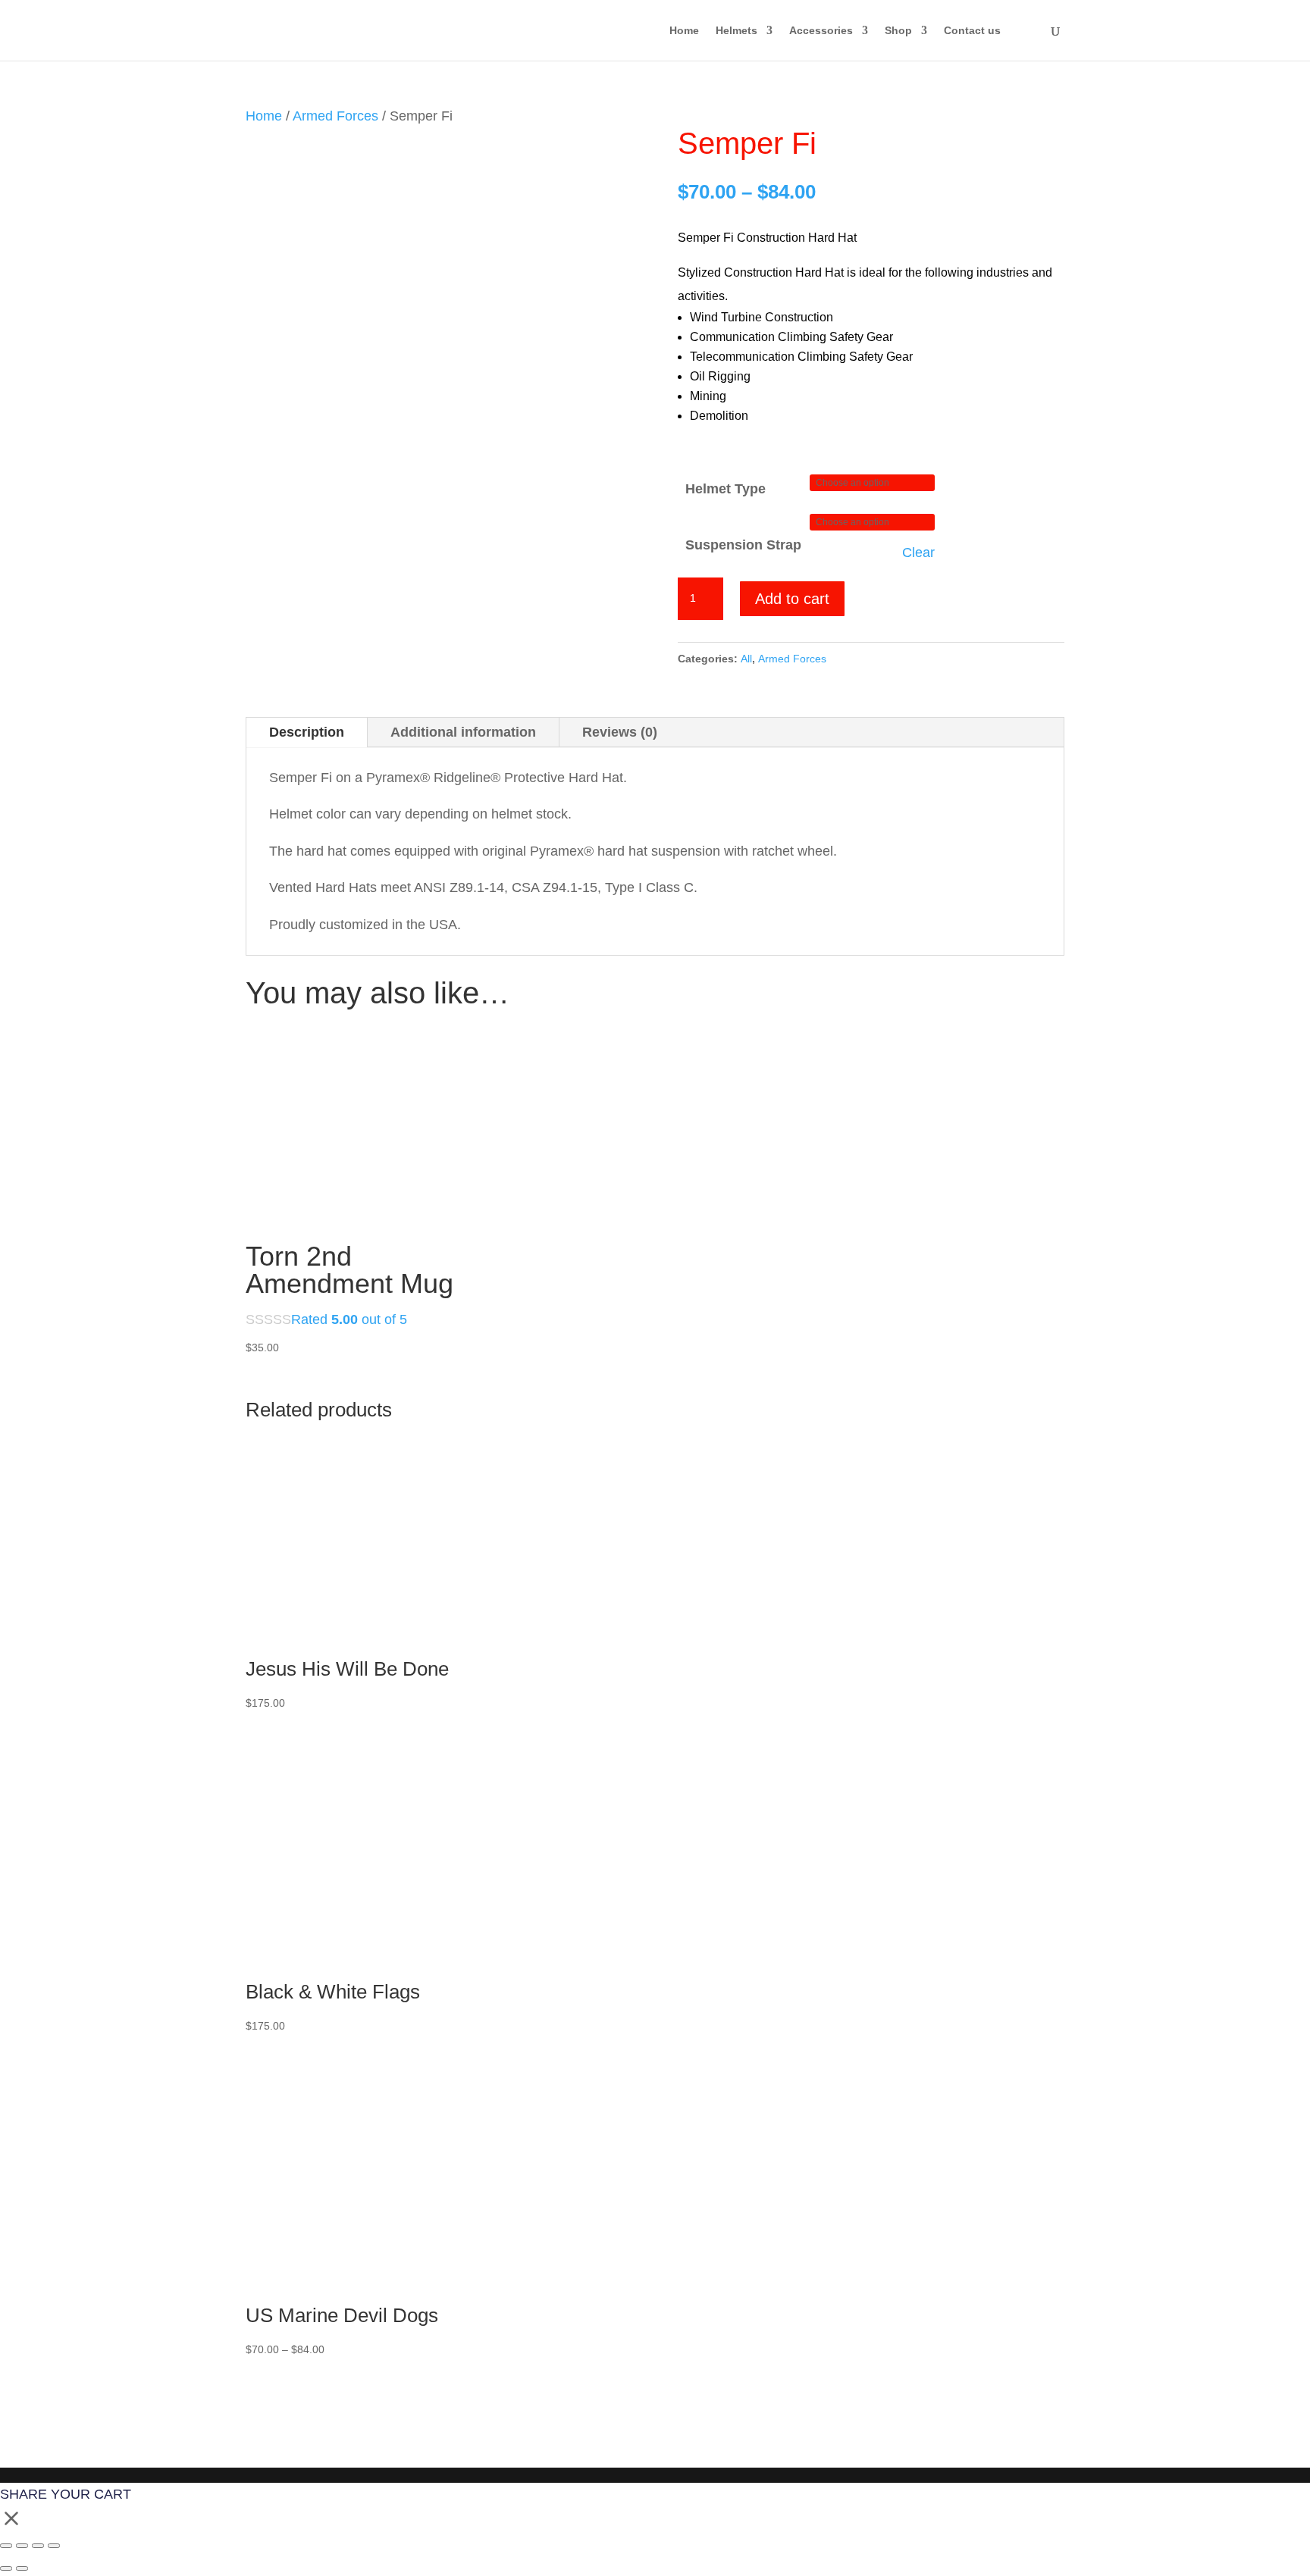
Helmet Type (726, 489)
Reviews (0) (620, 732)
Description (307, 732)
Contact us (972, 31)
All (746, 659)
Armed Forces (335, 116)
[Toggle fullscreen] (22, 2546)
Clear (918, 552)
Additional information (463, 732)
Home (684, 31)
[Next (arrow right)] (22, 2568)
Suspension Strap (743, 545)
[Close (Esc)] (54, 2546)
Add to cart (792, 599)
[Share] (38, 2546)
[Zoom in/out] (6, 2546)
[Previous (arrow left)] (6, 2568)
